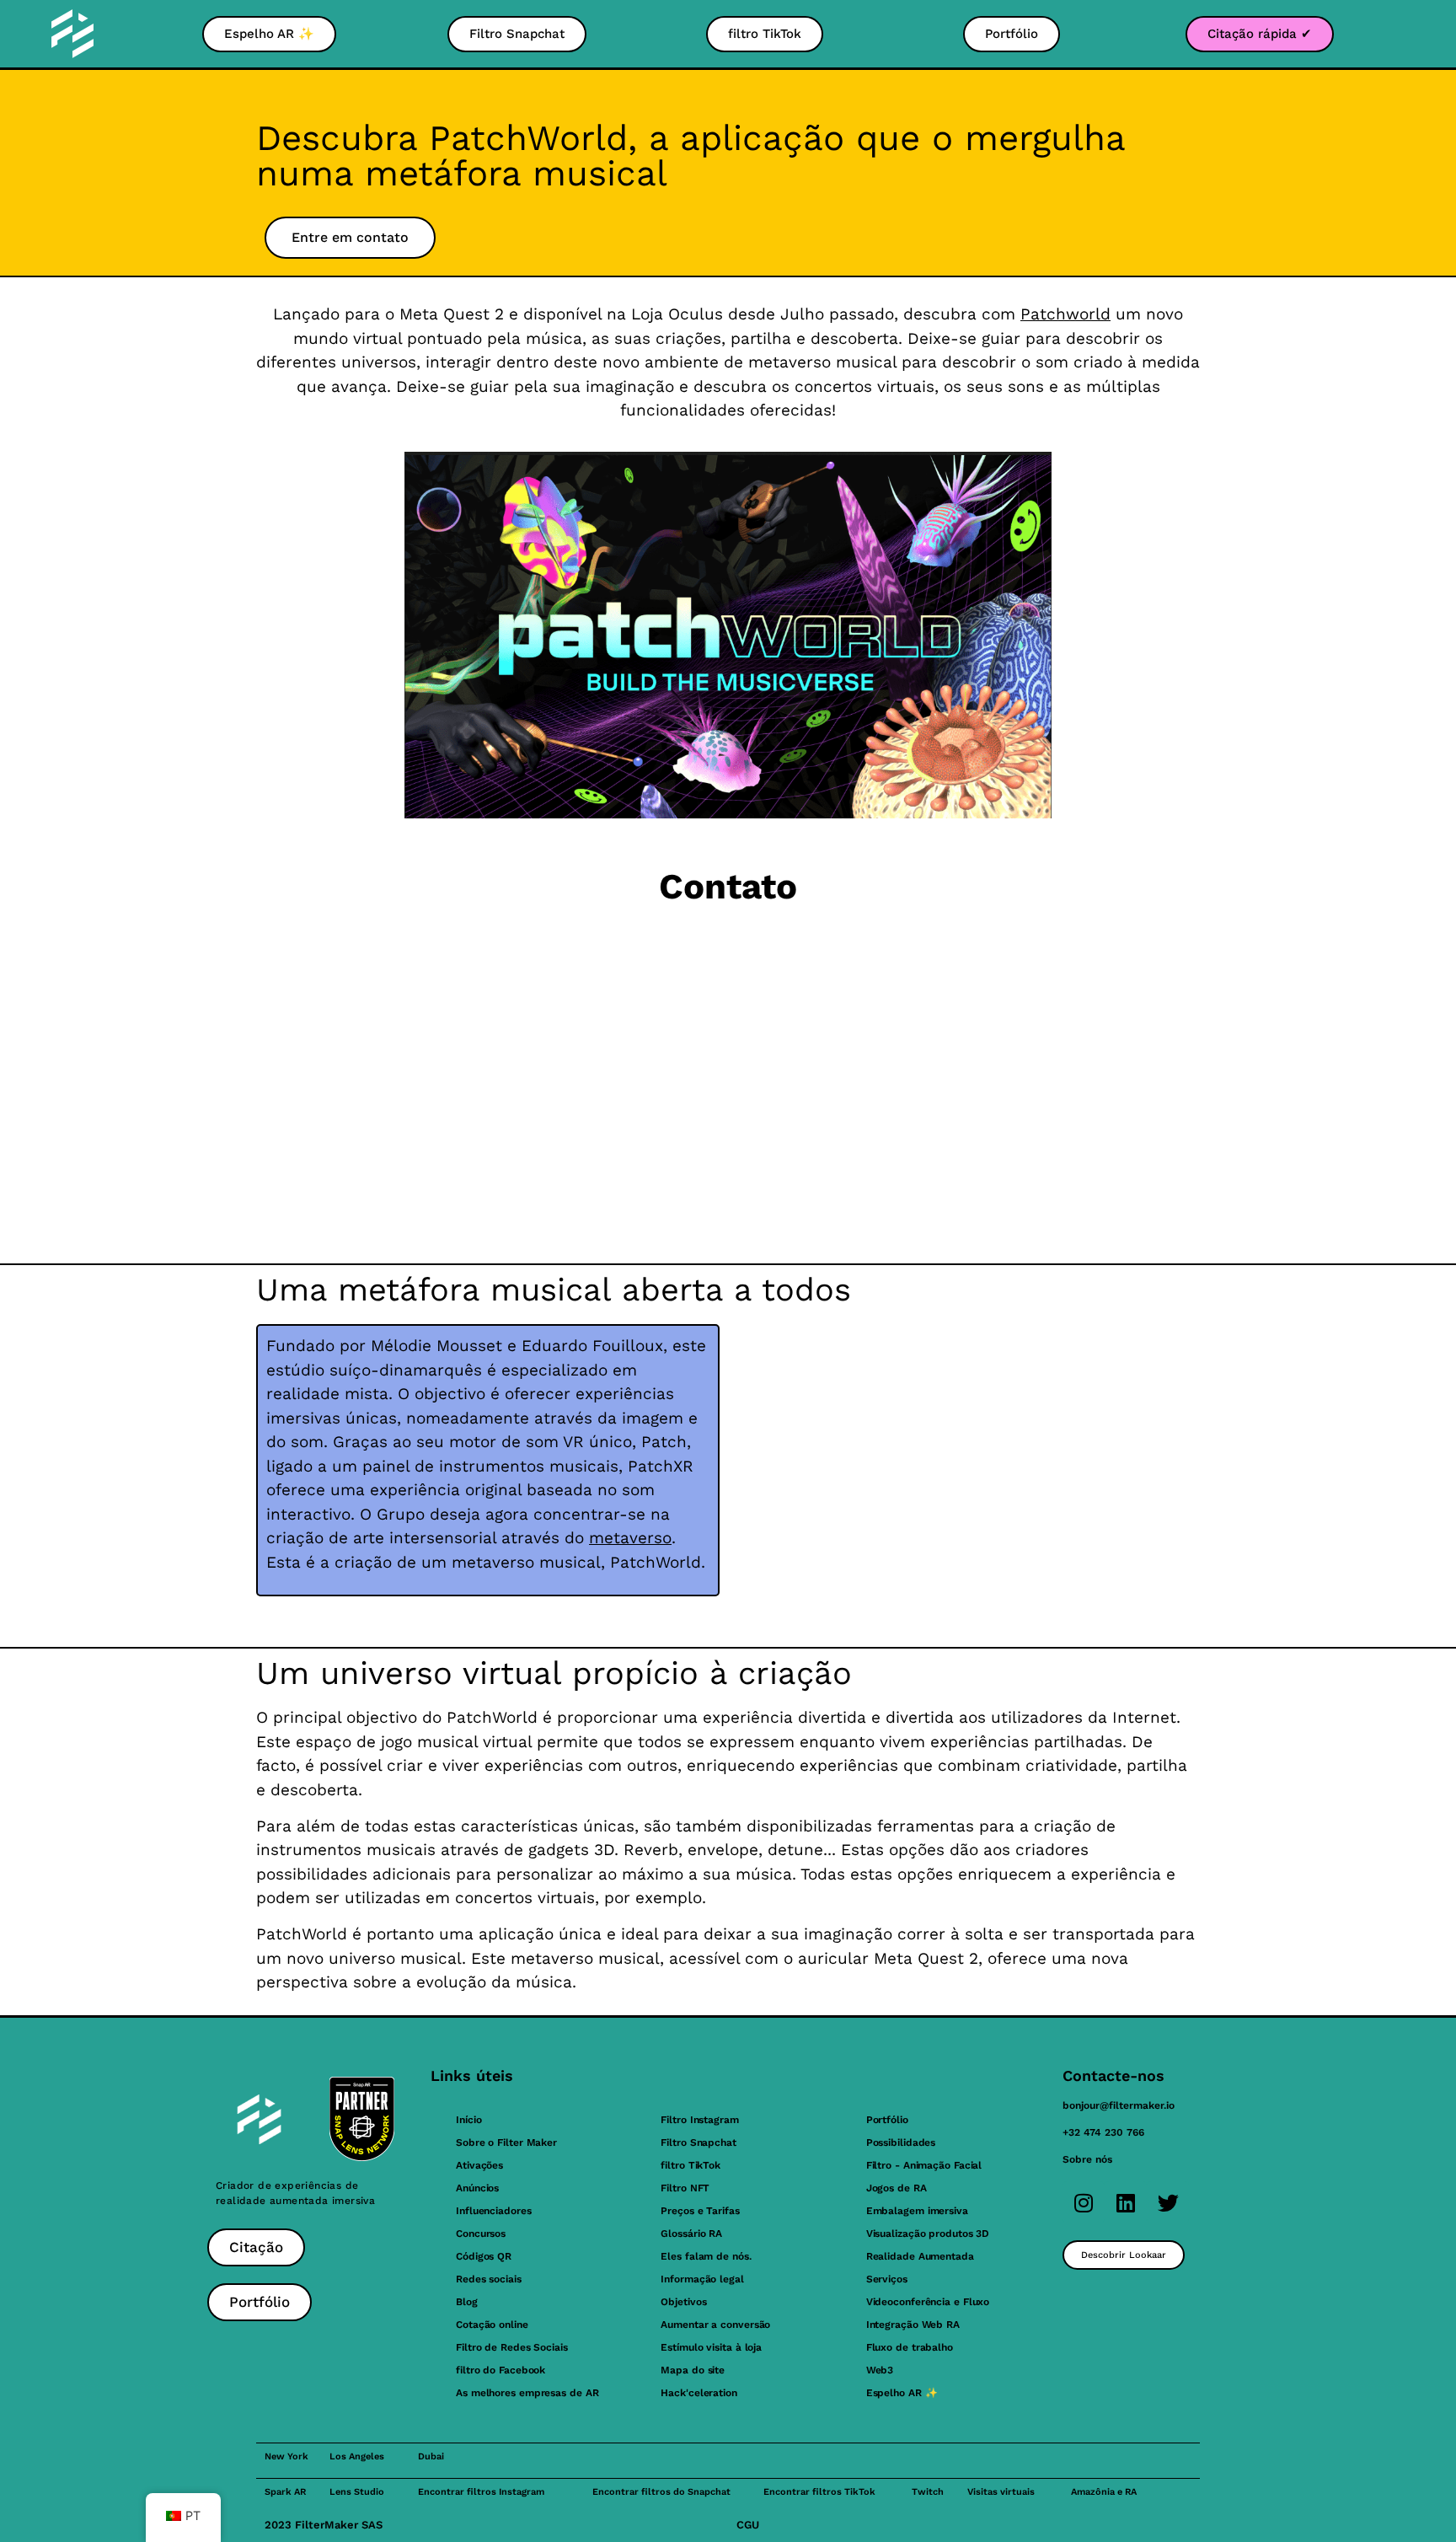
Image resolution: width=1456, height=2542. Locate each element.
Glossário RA (691, 2234)
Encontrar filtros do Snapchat (661, 2492)
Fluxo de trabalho (910, 2347)
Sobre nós (1087, 2159)
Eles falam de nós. (706, 2256)
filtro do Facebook (500, 2370)
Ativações (479, 2165)
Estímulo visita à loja (711, 2347)
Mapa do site (693, 2370)
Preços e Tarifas (700, 2211)
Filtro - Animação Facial (924, 2165)
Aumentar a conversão (715, 2325)
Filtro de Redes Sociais (512, 2347)
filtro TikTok (691, 2165)
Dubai (431, 2456)
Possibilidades (901, 2142)
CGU (748, 2525)
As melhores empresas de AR (527, 2393)
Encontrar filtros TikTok (819, 2492)
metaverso (630, 1538)
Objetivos (683, 2302)
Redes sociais (489, 2279)
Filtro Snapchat (699, 2142)
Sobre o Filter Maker (506, 2142)
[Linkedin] (1126, 2202)
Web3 (880, 2370)
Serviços (887, 2279)
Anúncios (477, 2188)
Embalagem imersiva (917, 2211)
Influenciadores (494, 2211)
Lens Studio (357, 2492)
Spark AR (285, 2492)
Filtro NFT (685, 2188)
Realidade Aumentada (920, 2256)
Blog (467, 2302)
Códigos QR (484, 2256)
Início (468, 2120)
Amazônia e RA (1104, 2492)
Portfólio (887, 2120)
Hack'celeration (699, 2393)
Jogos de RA (897, 2188)
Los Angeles (357, 2456)
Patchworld (1065, 314)
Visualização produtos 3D (928, 2234)
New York (286, 2456)
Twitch (928, 2492)
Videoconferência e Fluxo (928, 2302)
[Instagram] (1084, 2202)
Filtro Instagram (699, 2120)
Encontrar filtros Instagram (481, 2492)
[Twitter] (1168, 2202)
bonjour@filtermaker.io (1119, 2105)
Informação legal (702, 2279)
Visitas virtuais (1001, 2492)
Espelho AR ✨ (902, 2393)
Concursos (481, 2234)
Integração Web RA (913, 2325)
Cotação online (492, 2325)
